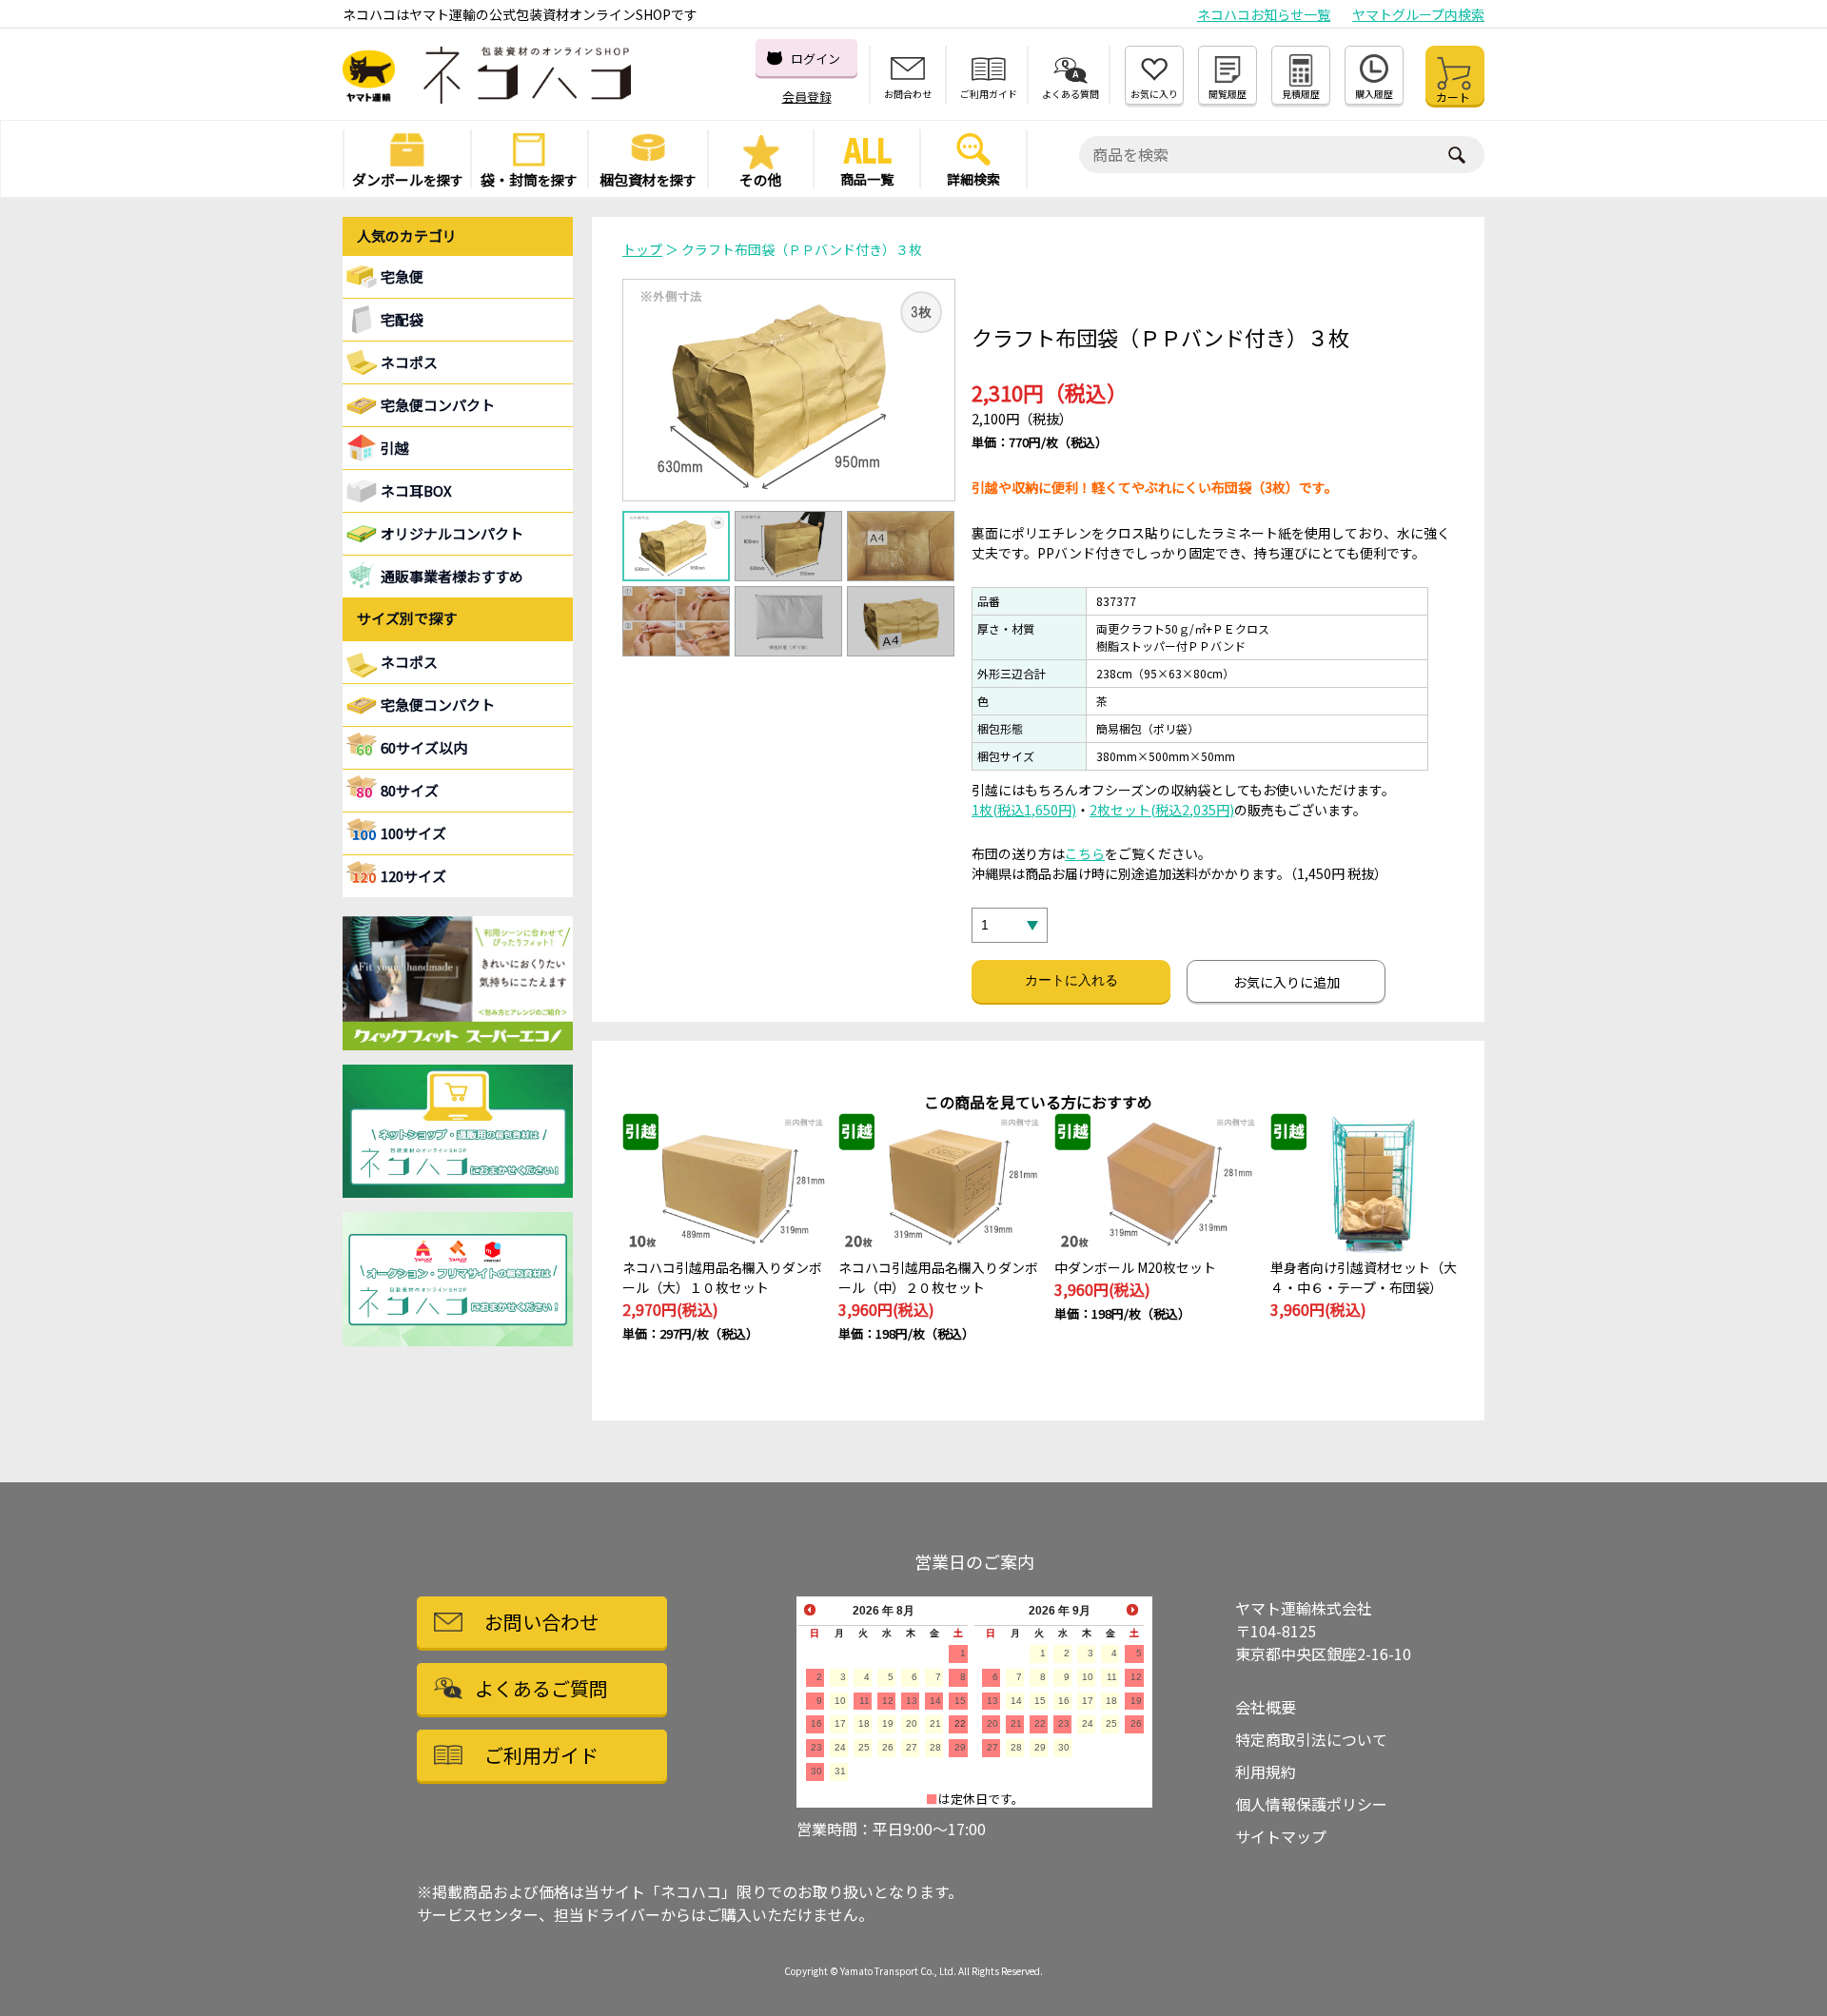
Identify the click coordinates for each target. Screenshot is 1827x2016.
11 (864, 1701)
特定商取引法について (1311, 1739)
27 (912, 1747)
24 (840, 1747)
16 (816, 1723)
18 (864, 1723)
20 (912, 1723)
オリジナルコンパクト (452, 533)
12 (888, 1701)
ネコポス (409, 662)
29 (960, 1747)
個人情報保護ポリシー (1311, 1804)
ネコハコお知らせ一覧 (1264, 14)
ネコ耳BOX (416, 490)
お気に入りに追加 (1287, 982)
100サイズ (413, 833)
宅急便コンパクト (438, 405)
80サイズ (410, 790)
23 (816, 1747)
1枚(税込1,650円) (1024, 810)
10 (840, 1701)
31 (840, 1771)
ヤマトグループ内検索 (1418, 14)
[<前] (810, 1610)
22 (960, 1723)
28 (935, 1747)
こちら (1085, 853)
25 (864, 1747)
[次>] (1132, 1610)
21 (935, 1723)
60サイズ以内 (424, 747)
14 (935, 1701)
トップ (642, 249)
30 (816, 1771)
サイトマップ (1281, 1836)
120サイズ (413, 876)
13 (912, 1701)
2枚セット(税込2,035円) (1162, 810)
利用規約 (1266, 1771)
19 (888, 1723)
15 (960, 1701)
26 (888, 1747)
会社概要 (1266, 1707)
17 (840, 1723)
